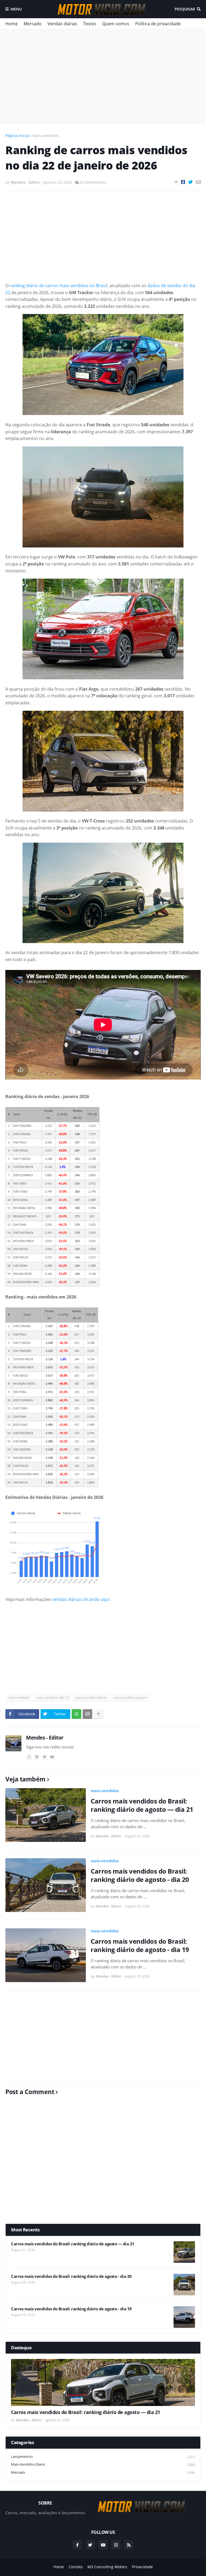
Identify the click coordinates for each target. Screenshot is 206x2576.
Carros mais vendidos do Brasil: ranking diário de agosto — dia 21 (142, 1805)
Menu (16, 9)
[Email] (198, 182)
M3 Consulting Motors (107, 2567)
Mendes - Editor (45, 1738)
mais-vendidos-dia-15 (53, 1698)
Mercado (33, 24)
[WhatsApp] (76, 1714)
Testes (90, 24)
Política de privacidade (158, 24)
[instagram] (29, 1757)
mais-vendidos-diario (91, 1698)
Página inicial (17, 136)
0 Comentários (93, 182)
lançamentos (103, 2457)
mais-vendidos (46, 136)
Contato (76, 2567)
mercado (103, 2472)
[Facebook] (183, 182)
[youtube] (52, 1757)
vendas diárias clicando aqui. (81, 1599)
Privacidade (142, 2567)
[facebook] (37, 1757)
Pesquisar (185, 9)
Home (12, 24)
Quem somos (116, 24)
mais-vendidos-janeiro (130, 1698)
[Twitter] (191, 182)
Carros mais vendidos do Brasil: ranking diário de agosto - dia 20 (140, 1875)
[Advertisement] (103, 76)
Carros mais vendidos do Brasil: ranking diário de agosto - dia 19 (140, 1945)
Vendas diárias (62, 24)
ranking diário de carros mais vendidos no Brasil (58, 286)
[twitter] (45, 1757)
